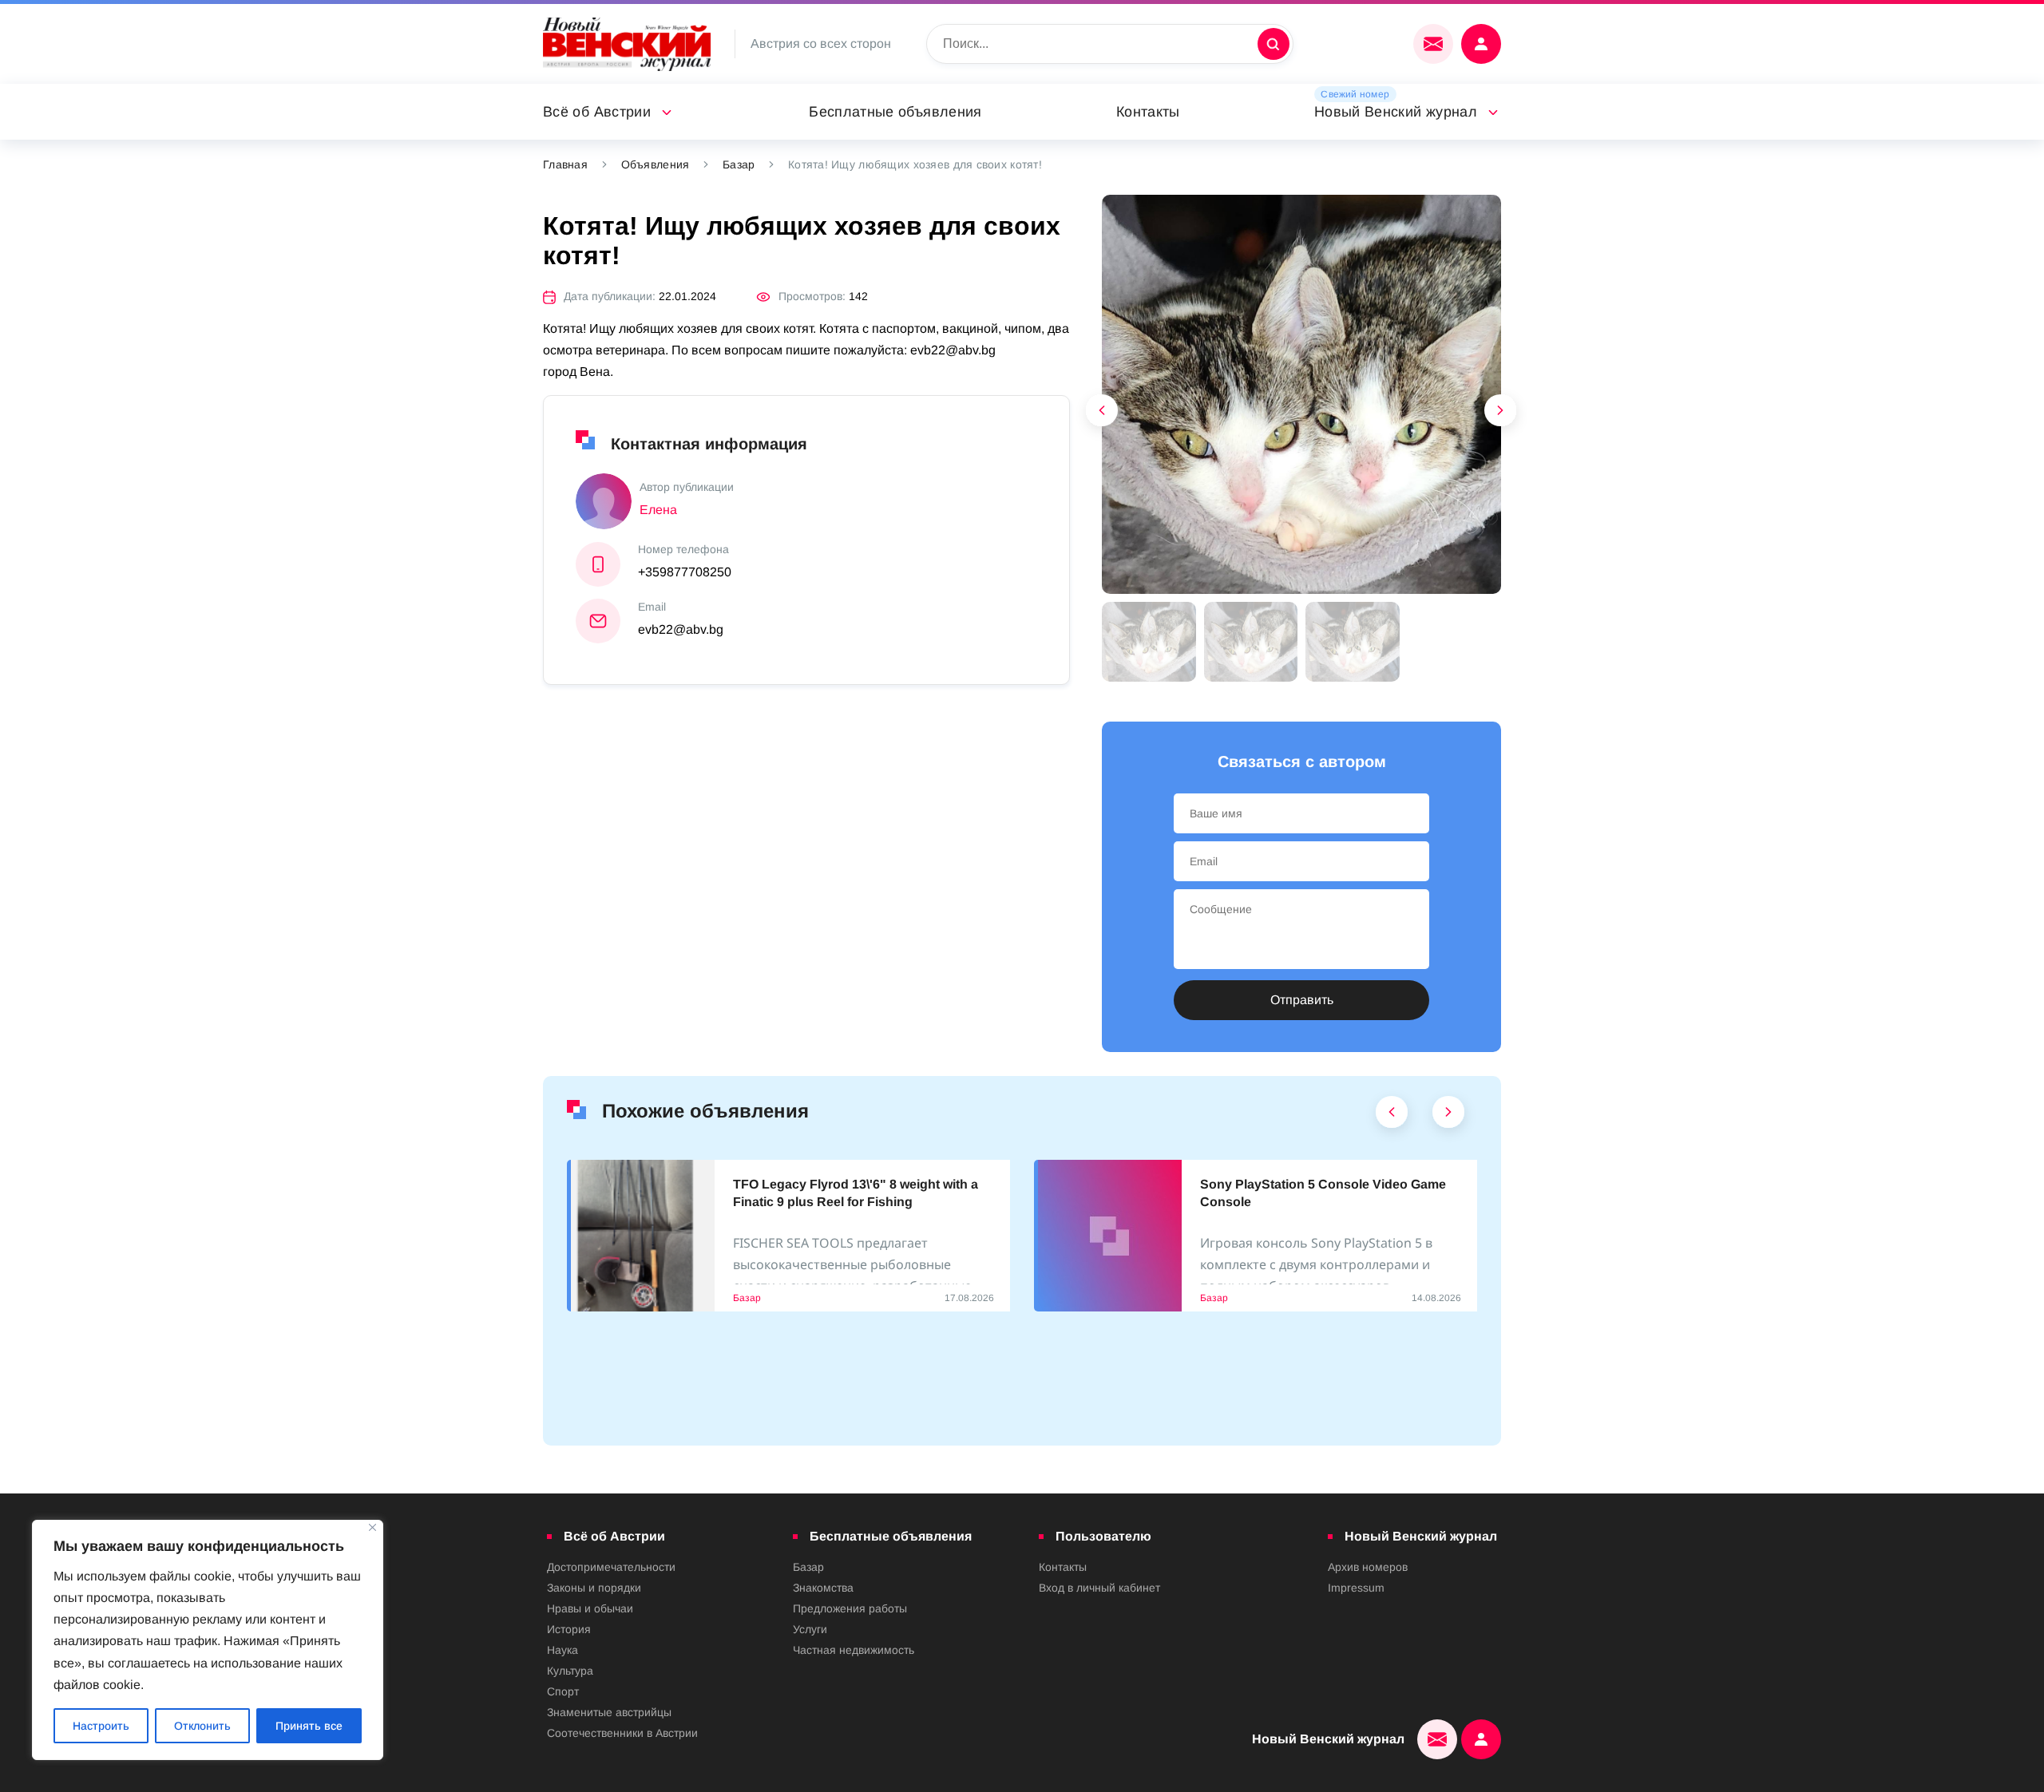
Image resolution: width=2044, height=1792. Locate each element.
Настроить (101, 1726)
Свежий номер (1355, 94)
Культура (570, 1671)
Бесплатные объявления (895, 112)
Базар (739, 164)
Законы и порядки (594, 1588)
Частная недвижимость (854, 1650)
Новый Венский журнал (1396, 112)
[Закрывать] (372, 1527)
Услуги (810, 1629)
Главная (565, 164)
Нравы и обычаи (590, 1608)
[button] (1501, 414)
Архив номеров (1368, 1567)
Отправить (1302, 1000)
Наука (562, 1650)
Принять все (309, 1726)
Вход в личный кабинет (1099, 1588)
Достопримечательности (611, 1567)
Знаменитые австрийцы (609, 1712)
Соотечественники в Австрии (622, 1733)
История (569, 1629)
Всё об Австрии (597, 112)
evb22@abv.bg (681, 629)
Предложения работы (850, 1608)
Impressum (1356, 1588)
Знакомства (823, 1588)
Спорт (563, 1691)
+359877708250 (685, 572)
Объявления (656, 164)
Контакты (1148, 112)
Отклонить (202, 1726)
